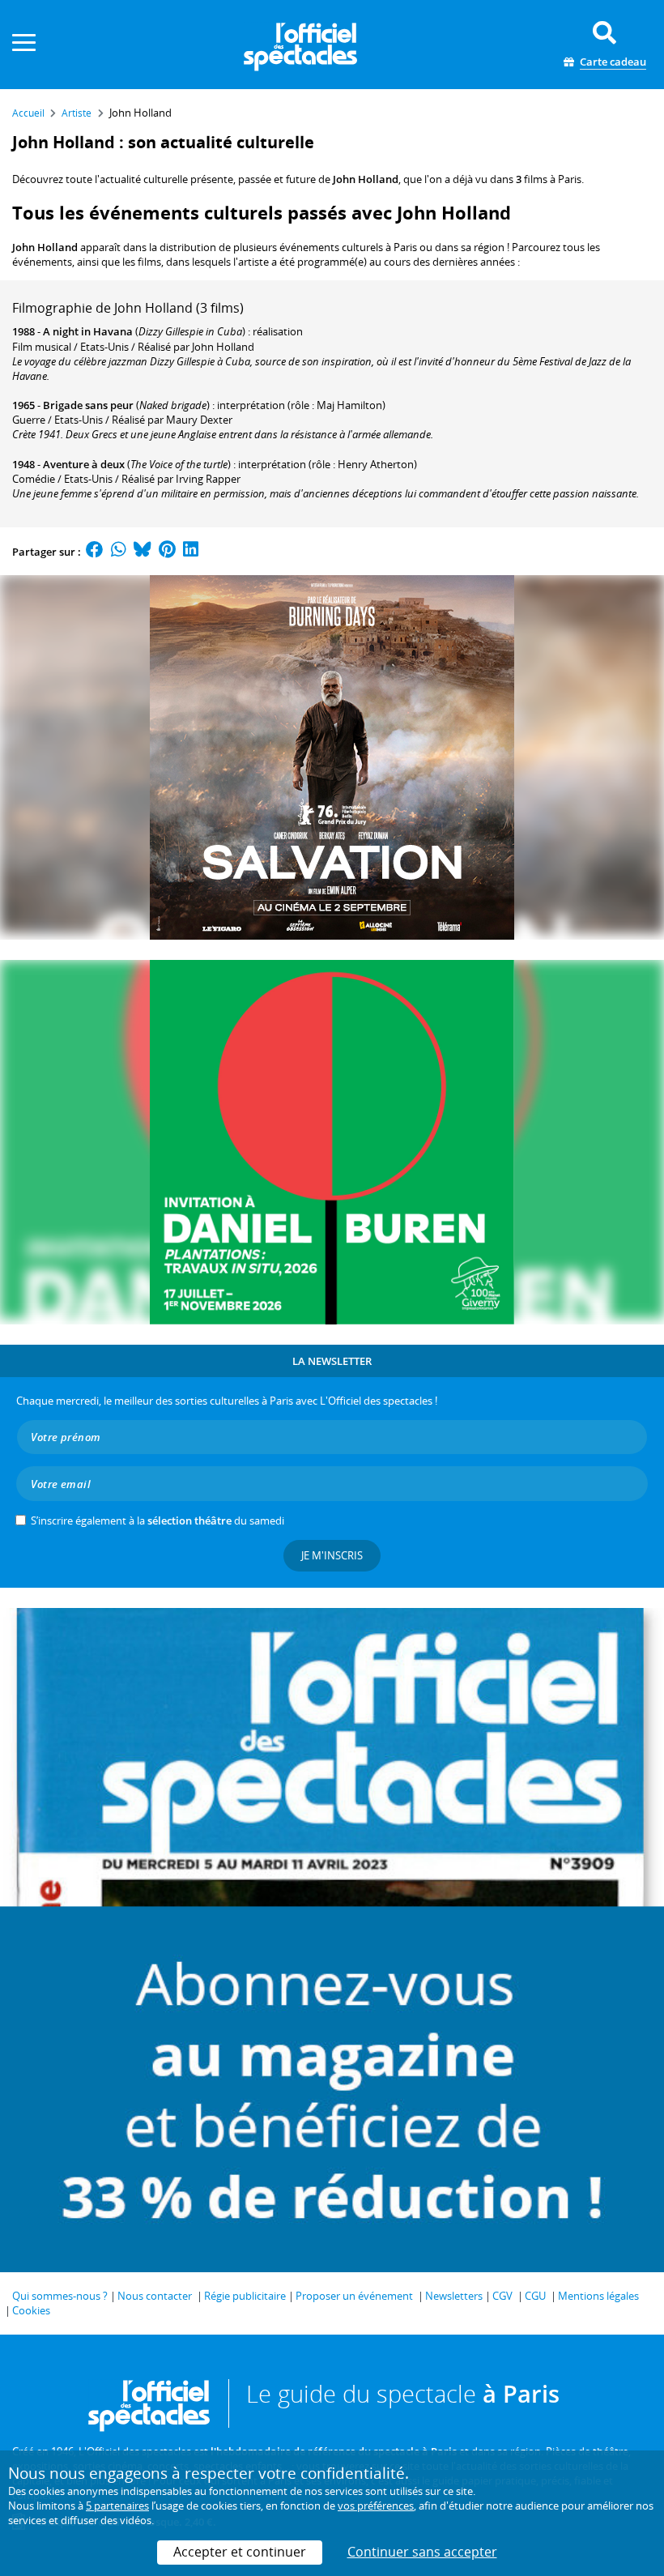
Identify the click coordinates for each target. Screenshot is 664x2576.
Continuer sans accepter (422, 2552)
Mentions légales (598, 2296)
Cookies (31, 2310)
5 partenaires (117, 2506)
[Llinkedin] (191, 552)
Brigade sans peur (88, 405)
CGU (535, 2296)
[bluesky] (143, 552)
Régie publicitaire (245, 2296)
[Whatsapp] (119, 552)
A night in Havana (88, 331)
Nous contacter (155, 2296)
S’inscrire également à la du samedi (157, 1520)
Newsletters (454, 2296)
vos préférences (376, 2506)
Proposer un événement (354, 2296)
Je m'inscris (332, 1555)
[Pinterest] (167, 552)
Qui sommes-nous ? (60, 2296)
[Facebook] (95, 552)
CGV (502, 2296)
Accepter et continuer (240, 2552)
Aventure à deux (84, 464)
